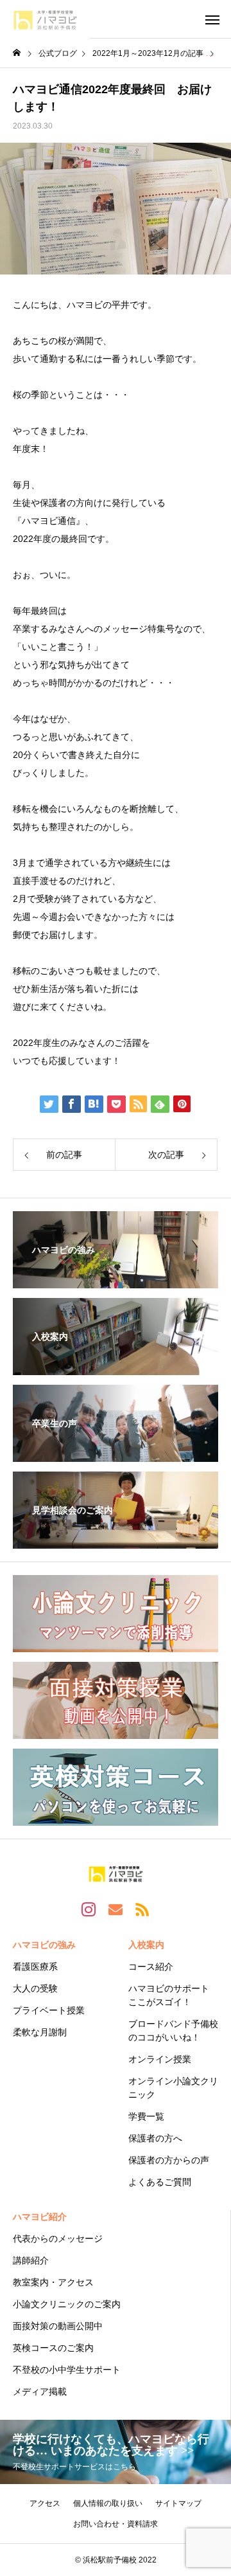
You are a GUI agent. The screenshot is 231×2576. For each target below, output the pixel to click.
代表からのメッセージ (58, 2238)
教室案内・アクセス (53, 2282)
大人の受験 (35, 1988)
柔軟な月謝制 (40, 2032)
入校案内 (146, 1945)
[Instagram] (89, 1909)
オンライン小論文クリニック (173, 2088)
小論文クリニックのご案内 (67, 2304)
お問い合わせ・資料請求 (116, 2524)
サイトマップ (178, 2503)
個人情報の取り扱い (108, 2503)
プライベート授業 (49, 2010)
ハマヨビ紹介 (40, 2217)
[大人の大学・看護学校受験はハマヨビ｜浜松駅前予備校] (45, 19)
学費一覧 (146, 2116)
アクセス (45, 2503)
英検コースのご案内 (53, 2348)
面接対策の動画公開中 (58, 2326)
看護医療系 (35, 1967)
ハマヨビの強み (44, 1945)
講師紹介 (31, 2260)
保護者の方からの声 (169, 2160)
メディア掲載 (40, 2391)
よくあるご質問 (160, 2182)
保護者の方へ (155, 2138)
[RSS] (142, 1909)
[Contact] (116, 1909)
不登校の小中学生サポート (67, 2370)
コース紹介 (151, 1967)
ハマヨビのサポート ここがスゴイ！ (169, 1995)
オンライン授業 (160, 2059)
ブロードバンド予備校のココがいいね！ (173, 2031)
